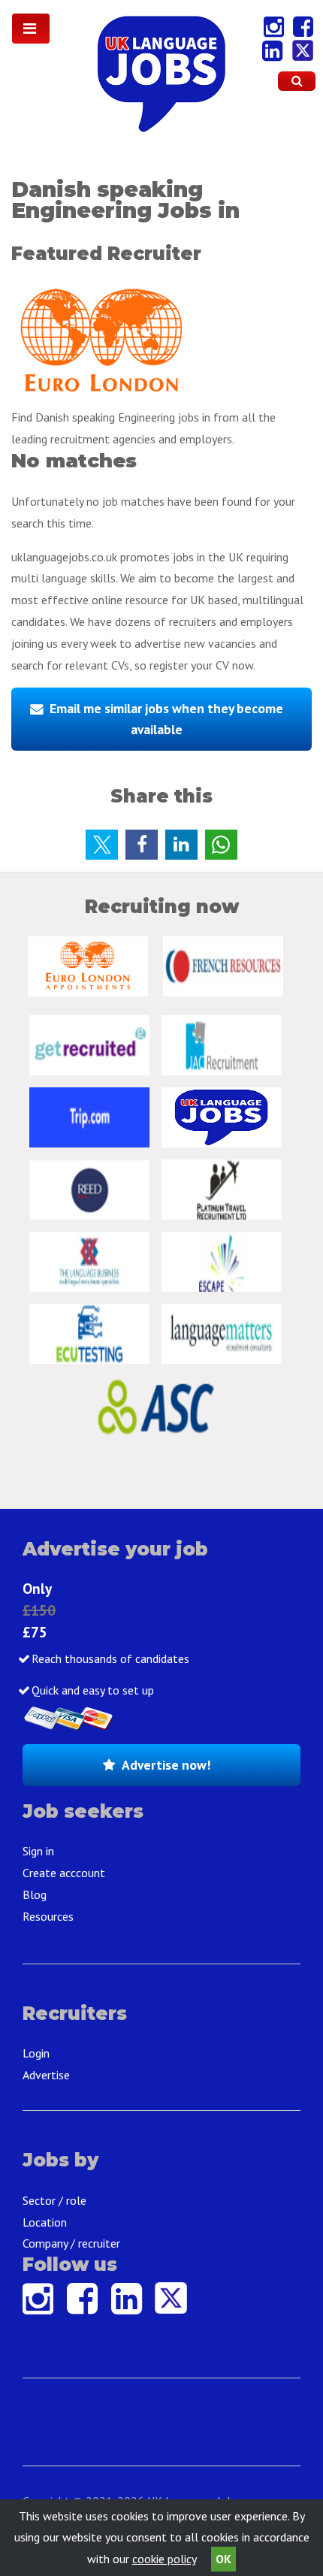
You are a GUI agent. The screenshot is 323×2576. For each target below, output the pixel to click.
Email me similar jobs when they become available (166, 719)
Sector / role (54, 2200)
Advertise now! (166, 1765)
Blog (35, 1894)
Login (36, 2053)
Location (45, 2222)
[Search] (297, 81)
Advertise (46, 2075)
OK (223, 2559)
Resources (48, 1916)
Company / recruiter (71, 2243)
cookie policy (164, 2559)
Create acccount (64, 1873)
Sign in (38, 1851)
